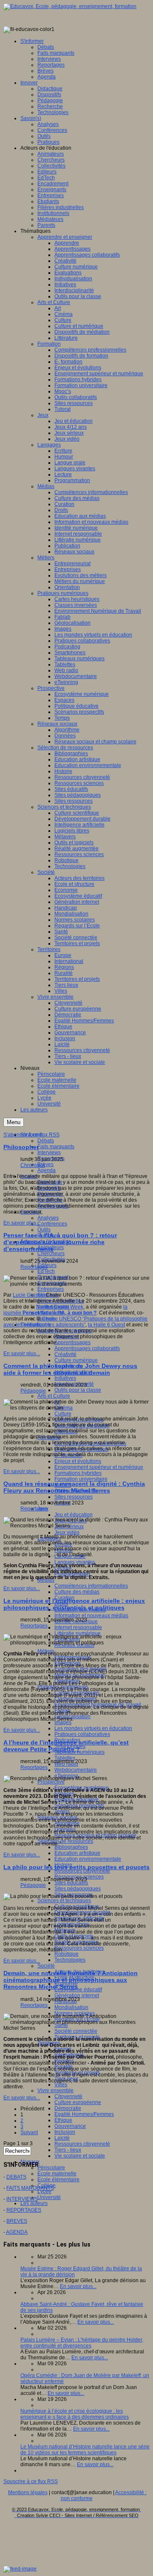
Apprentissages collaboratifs (87, 1348)
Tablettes (65, 1758)
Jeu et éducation (74, 1515)
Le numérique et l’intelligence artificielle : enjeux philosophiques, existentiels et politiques (74, 1604)
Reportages (34, 1267)
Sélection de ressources (65, 1841)
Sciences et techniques (64, 1901)
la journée (65, 1310)
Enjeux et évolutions (78, 1461)
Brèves (45, 1164)
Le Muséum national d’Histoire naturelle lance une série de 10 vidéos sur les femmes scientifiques (85, 2450)
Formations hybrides (78, 1473)
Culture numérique (76, 1360)
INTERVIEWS (22, 2199)
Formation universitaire (81, 1479)
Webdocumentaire (76, 1770)
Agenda (47, 1170)
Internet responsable (78, 1627)
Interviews (49, 1153)
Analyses (48, 1218)
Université (49, 2197)
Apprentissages (72, 1342)
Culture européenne (78, 2102)
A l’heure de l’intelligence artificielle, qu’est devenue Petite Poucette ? (66, 1746)
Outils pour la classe (78, 1390)
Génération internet (77, 1995)
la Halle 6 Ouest (106, 1325)
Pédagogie (33, 1391)
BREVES (17, 2221)
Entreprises (51, 1289)
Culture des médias (77, 1592)
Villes (61, 2085)
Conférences (52, 1224)
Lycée (44, 2191)
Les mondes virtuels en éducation (93, 1728)
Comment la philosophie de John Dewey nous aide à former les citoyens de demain (70, 1369)
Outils (44, 1230)
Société (46, 1966)
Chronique (33, 1165)
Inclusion (65, 2132)
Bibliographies (71, 1847)
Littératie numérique (78, 1633)
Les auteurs (34, 2203)
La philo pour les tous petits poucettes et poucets (76, 1867)
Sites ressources (74, 1497)
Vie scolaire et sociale (80, 2156)
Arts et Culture (54, 1396)
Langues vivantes (75, 1562)
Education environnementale (88, 1859)
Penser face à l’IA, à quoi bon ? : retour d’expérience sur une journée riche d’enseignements (60, 1242)
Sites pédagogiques (78, 1889)
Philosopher (21, 1147)
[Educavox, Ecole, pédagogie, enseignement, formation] (70, 6)
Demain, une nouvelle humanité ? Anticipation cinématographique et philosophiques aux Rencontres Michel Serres (71, 1980)
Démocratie (68, 2108)
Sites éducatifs (71, 1883)
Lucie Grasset (29, 1295)
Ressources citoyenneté (82, 1871)
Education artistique (77, 1853)
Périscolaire (51, 2168)
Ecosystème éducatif (78, 1990)
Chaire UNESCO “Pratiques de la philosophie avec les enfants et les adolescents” (75, 1322)
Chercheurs (51, 1253)
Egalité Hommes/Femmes (84, 2114)
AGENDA (17, 2232)
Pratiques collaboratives (82, 1734)
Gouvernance (70, 2126)
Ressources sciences (79, 1948)
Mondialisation (71, 2007)
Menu (14, 1122)
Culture (63, 1414)
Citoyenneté (68, 2096)
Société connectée (76, 2031)
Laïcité (62, 2138)
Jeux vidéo (67, 1532)
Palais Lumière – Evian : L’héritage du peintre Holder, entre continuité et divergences (82, 2343)
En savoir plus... (22, 1223)
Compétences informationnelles (91, 1586)
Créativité (65, 1354)
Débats (46, 1141)
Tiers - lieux (68, 2150)
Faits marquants (56, 1147)
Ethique (63, 2120)
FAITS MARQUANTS (30, 2188)
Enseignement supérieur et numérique (99, 1467)
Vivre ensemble (55, 2090)
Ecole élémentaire (58, 2180)
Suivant (29, 2132)
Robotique (67, 1954)
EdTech (46, 1271)
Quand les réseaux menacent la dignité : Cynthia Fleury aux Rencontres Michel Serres (74, 1487)
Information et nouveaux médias (91, 1616)
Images (63, 1722)
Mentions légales (28, 2492)
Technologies (70, 1960)
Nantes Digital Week (60, 1307)
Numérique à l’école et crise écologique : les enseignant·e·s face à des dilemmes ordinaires (75, 2414)
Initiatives (65, 1378)
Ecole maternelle (57, 2174)
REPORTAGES (24, 2210)
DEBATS (16, 2177)
